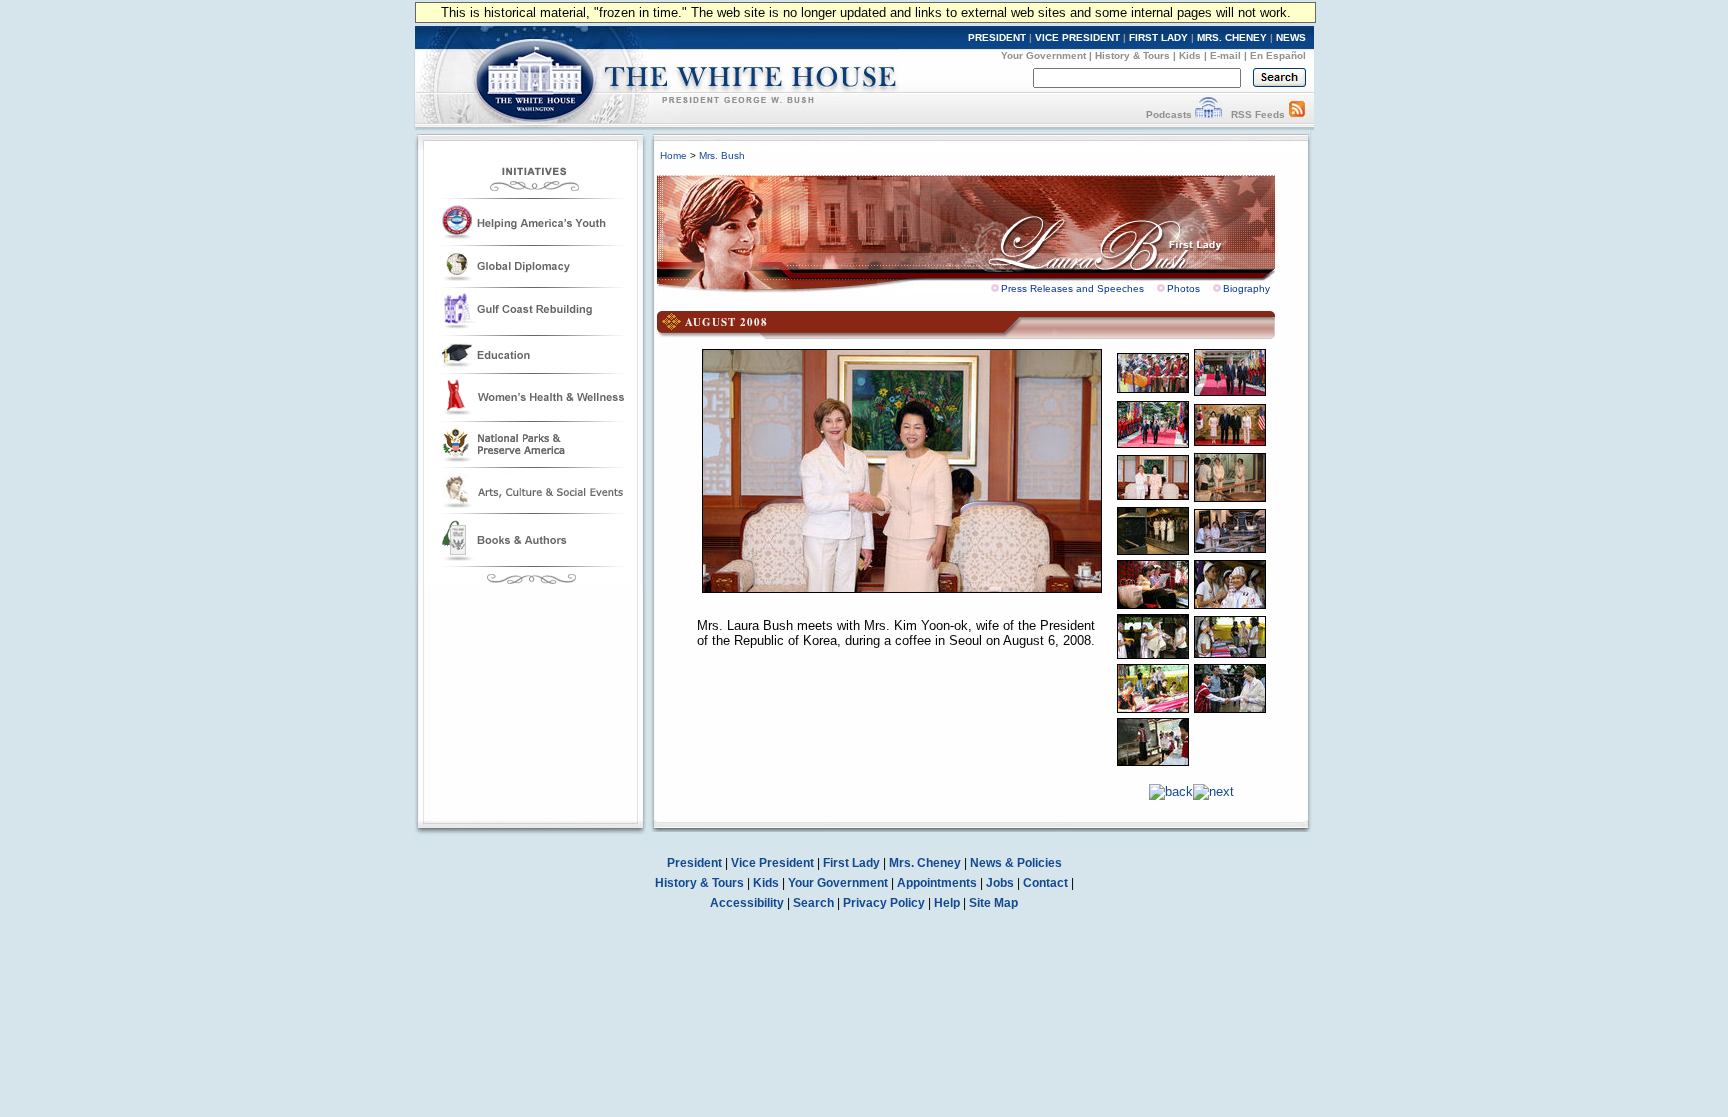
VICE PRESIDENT (1077, 37)
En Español (1278, 55)
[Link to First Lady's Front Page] (981, 228)
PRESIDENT (997, 37)
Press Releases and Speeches (1072, 288)
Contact (1045, 883)
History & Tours (1132, 55)
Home (673, 155)
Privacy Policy (884, 903)
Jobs (1000, 883)
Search (813, 903)
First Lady (851, 863)
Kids (1190, 55)
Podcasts (1169, 114)
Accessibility (747, 903)
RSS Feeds (1258, 114)
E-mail (1225, 55)
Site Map (993, 903)
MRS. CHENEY (1232, 37)
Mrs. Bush (722, 155)
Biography (1246, 288)
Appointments (937, 883)
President (694, 863)
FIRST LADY (1158, 37)
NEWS (1291, 37)
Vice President (772, 863)
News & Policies (1016, 863)
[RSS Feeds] (1297, 114)
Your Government (1043, 55)
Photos (1183, 288)
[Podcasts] (1208, 114)
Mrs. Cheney (925, 863)
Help (947, 903)
